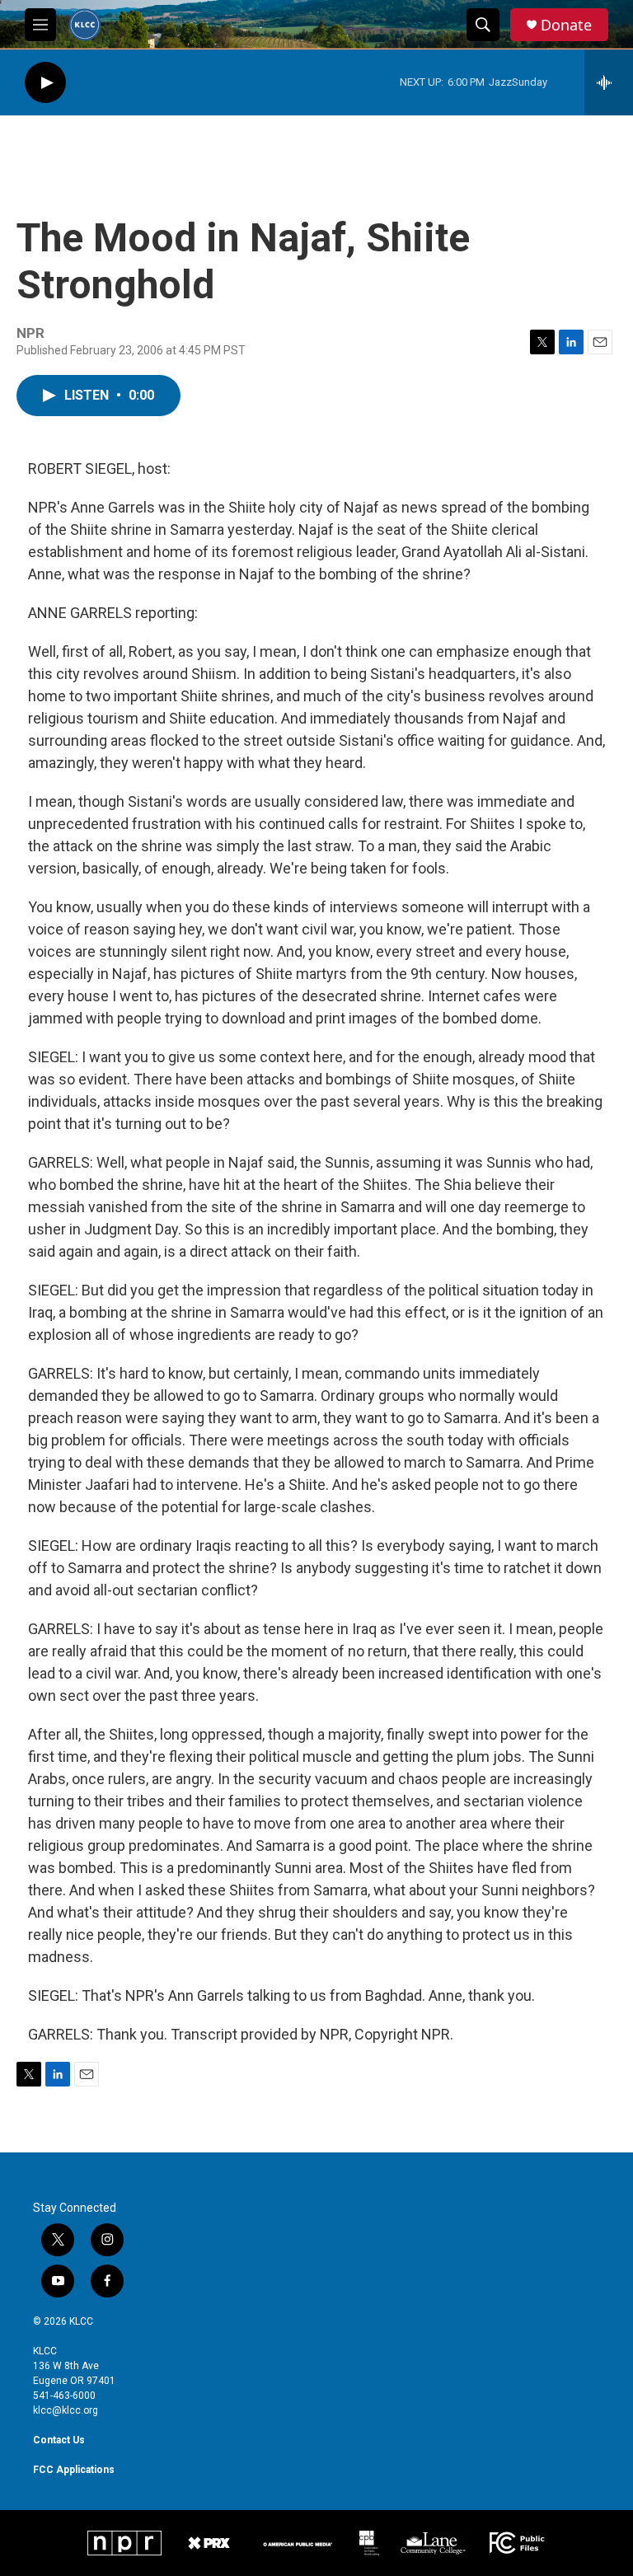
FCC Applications (74, 2470)
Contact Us (59, 2440)
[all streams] (609, 82)
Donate (566, 25)
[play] (45, 83)
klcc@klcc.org (66, 2410)
